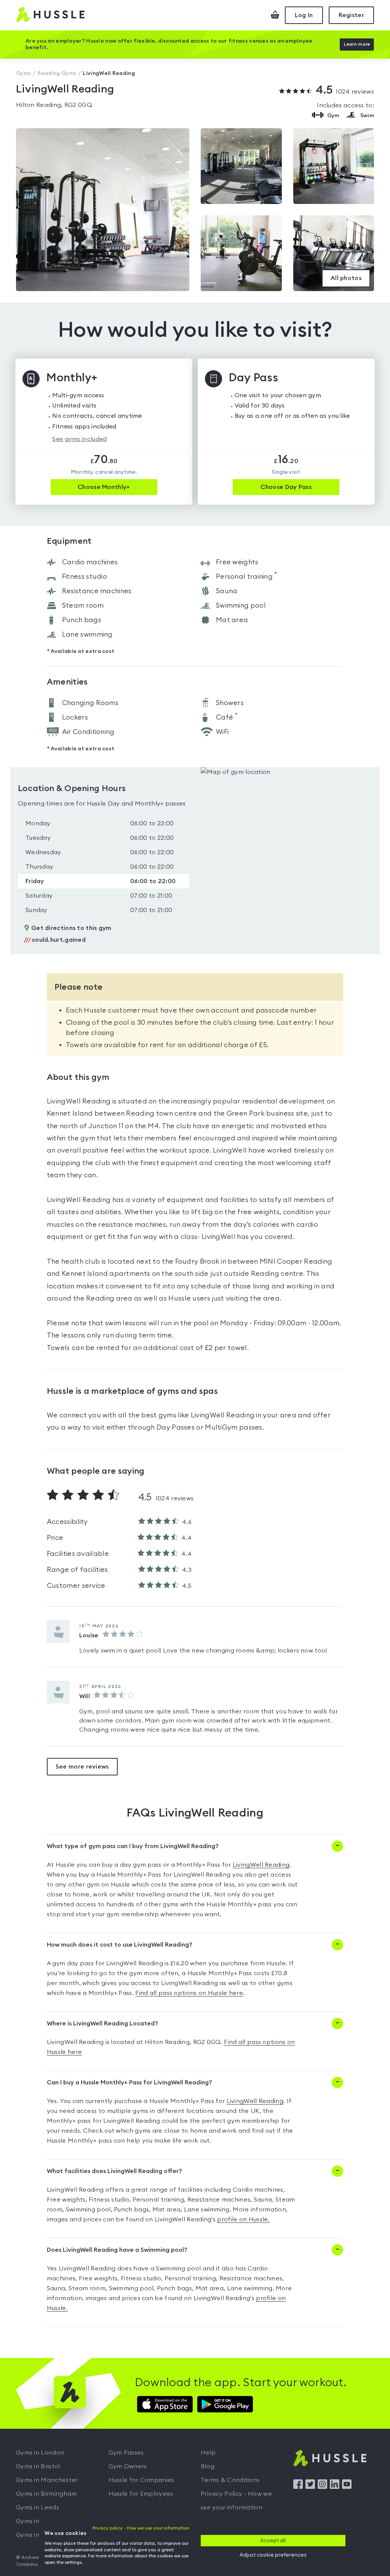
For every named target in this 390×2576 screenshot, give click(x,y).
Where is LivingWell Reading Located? (102, 2024)
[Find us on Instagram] (322, 2487)
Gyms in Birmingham (46, 2494)
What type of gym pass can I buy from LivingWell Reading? (133, 1846)
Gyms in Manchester (47, 2480)
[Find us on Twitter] (310, 2487)
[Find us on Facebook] (298, 2487)
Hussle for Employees (141, 2494)
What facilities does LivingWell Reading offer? (114, 2171)
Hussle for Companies (141, 2480)
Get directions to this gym (71, 928)
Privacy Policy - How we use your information (236, 2501)
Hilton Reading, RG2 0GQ (54, 105)
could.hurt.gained (55, 940)
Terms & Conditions (230, 2480)
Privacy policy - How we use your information (141, 2528)
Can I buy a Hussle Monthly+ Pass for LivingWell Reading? (129, 2082)
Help (208, 2453)
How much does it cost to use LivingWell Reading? (120, 1945)
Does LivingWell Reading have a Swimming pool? (117, 2250)
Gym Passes (126, 2453)
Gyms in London (40, 2453)
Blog (208, 2466)
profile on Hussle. (243, 2219)
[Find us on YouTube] (347, 2487)
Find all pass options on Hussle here (189, 1993)
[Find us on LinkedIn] (335, 2487)
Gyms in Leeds (38, 2508)
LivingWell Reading (261, 1865)
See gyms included (79, 439)
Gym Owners (128, 2466)
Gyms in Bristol (38, 2466)
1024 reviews (345, 91)
